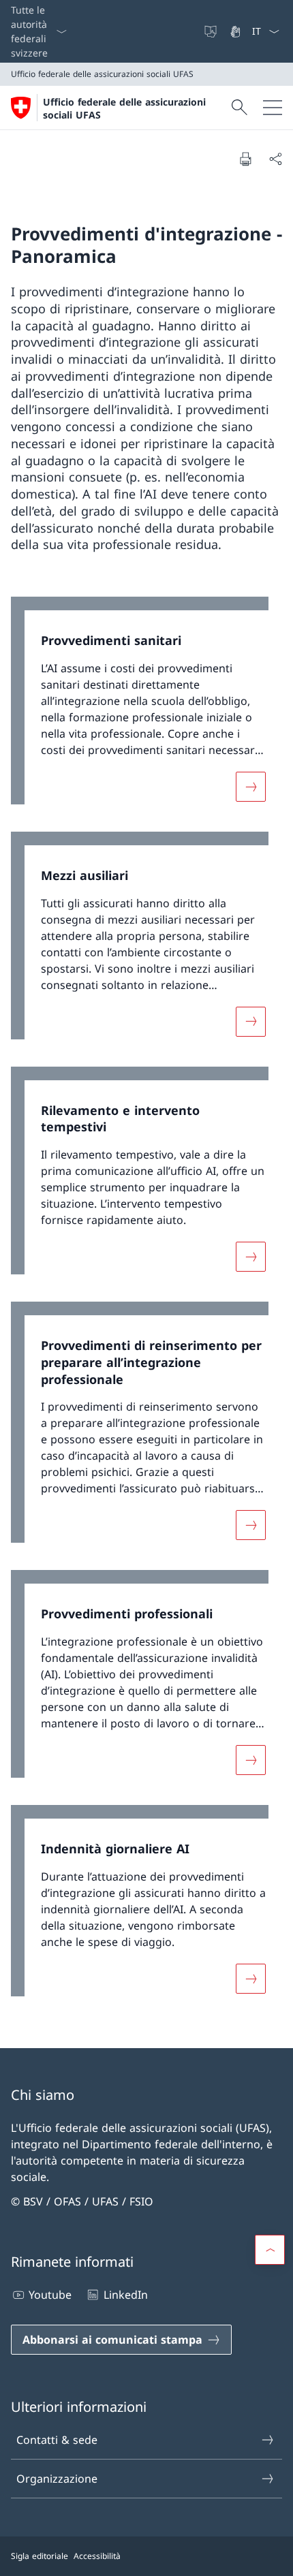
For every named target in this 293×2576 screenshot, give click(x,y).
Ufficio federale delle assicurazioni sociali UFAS (124, 108)
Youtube (50, 2295)
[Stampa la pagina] (245, 159)
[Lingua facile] (212, 31)
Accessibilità (97, 2556)
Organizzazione (57, 2479)
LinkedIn (125, 2295)
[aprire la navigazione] (273, 108)
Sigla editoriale (40, 2556)
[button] (270, 2250)
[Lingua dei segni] (236, 31)
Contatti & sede (57, 2440)
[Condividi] (275, 159)
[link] (146, 707)
